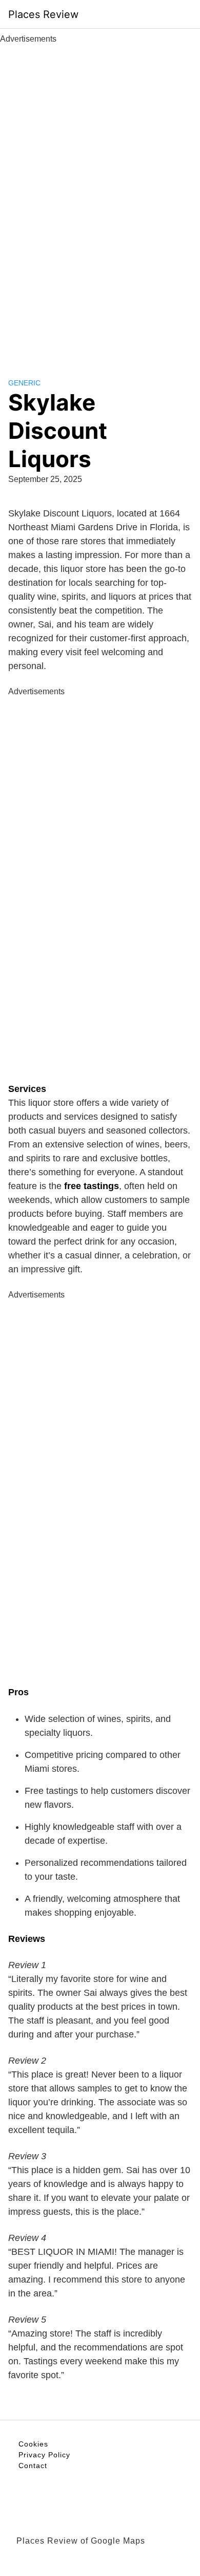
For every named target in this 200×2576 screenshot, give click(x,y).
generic (24, 383)
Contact (33, 2466)
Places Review (43, 14)
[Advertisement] (100, 199)
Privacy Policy (44, 2455)
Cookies (33, 2444)
